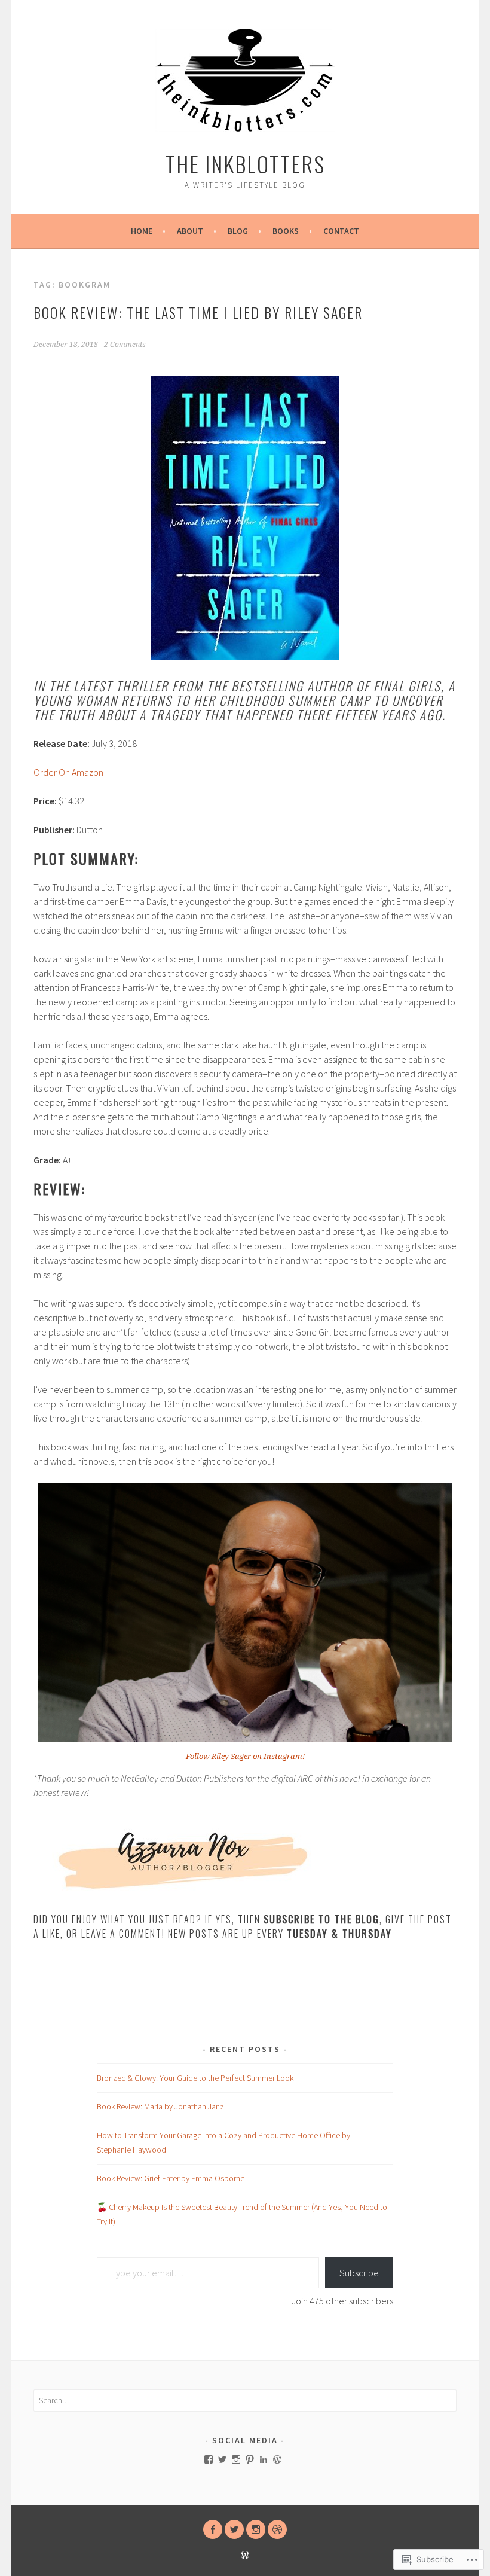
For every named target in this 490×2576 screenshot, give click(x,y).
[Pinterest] (250, 2459)
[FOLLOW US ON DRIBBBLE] (277, 2529)
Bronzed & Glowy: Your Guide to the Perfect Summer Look (195, 2078)
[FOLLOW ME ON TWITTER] (234, 2529)
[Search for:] (245, 2400)
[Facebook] (209, 2459)
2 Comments (125, 345)
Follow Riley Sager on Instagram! (245, 1756)
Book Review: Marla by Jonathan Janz (160, 2106)
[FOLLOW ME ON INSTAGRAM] (256, 2529)
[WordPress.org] (277, 2459)
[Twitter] (222, 2459)
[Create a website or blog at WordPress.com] (245, 2556)
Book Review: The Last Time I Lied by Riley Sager (198, 312)
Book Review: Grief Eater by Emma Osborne (171, 2178)
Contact (341, 231)
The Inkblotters (245, 164)
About (190, 231)
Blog (238, 231)
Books (286, 231)
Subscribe (359, 2273)
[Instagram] (236, 2459)
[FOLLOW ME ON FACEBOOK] (213, 2529)
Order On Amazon (68, 772)
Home (142, 231)
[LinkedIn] (264, 2459)
